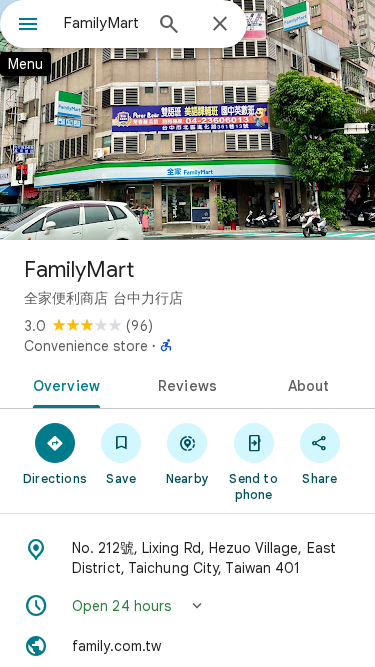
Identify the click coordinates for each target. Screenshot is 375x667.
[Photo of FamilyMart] (187, 120)
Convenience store (86, 346)
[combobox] (102, 23)
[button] (187, 606)
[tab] (63, 384)
